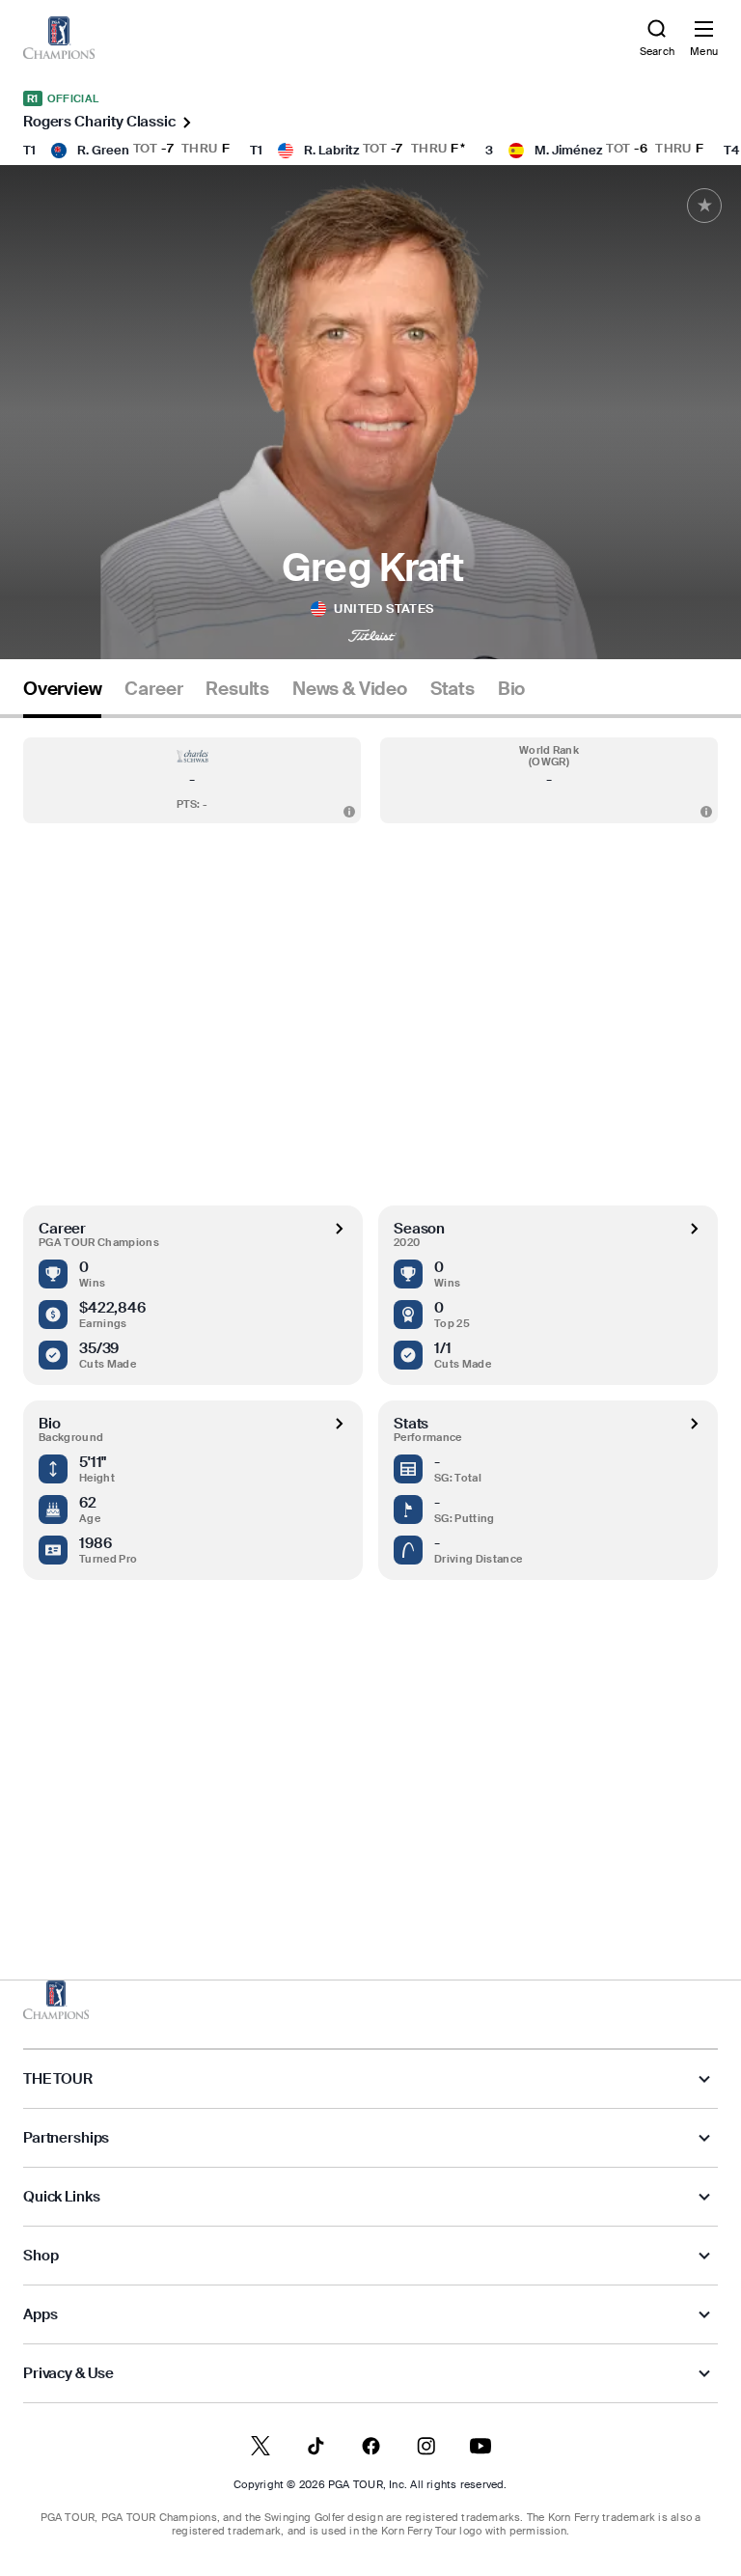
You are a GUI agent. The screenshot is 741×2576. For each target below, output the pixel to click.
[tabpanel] (370, 1309)
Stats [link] (453, 689)
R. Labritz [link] (331, 150)
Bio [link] (511, 689)
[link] (59, 38)
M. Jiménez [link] (568, 150)
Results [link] (237, 689)
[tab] (62, 696)
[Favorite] (704, 206)
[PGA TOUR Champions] (56, 2000)
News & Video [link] (350, 689)
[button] (192, 780)
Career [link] (153, 689)
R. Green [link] (103, 150)
